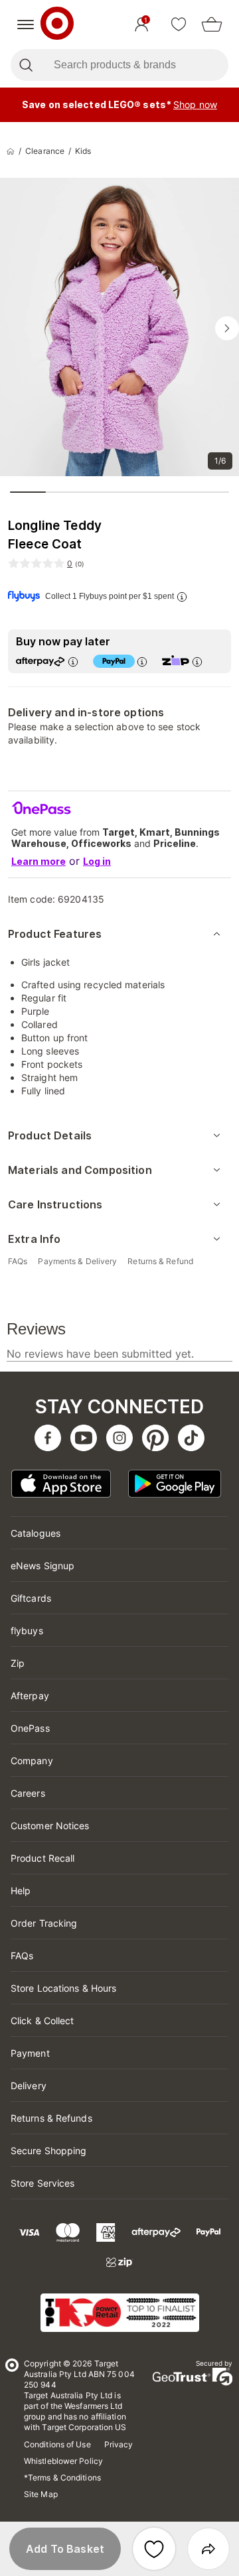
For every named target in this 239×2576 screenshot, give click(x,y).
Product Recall (42, 1858)
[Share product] (208, 2549)
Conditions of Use (57, 2444)
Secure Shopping (49, 2151)
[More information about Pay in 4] (141, 662)
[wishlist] (179, 25)
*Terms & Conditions (62, 2478)
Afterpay (30, 1696)
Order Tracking (44, 1923)
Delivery (29, 2086)
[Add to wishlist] (154, 2549)
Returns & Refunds (51, 2118)
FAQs (22, 1956)
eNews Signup (42, 1566)
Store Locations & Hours (63, 1988)
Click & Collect (42, 2021)
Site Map (41, 2494)
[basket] (212, 25)
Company (32, 1761)
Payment (30, 2053)
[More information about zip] (197, 662)
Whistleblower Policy (63, 2461)
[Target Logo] (57, 25)
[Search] (26, 65)
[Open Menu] (26, 25)
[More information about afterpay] (72, 662)
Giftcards (31, 1598)
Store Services (42, 2183)
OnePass (30, 1728)
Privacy (119, 2444)
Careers (28, 1793)
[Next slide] (227, 328)
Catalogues (36, 1533)
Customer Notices (50, 1826)
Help (21, 1891)
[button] (65, 2549)
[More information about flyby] (181, 597)
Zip (18, 1663)
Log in (97, 861)
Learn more (39, 861)
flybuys (27, 1631)
